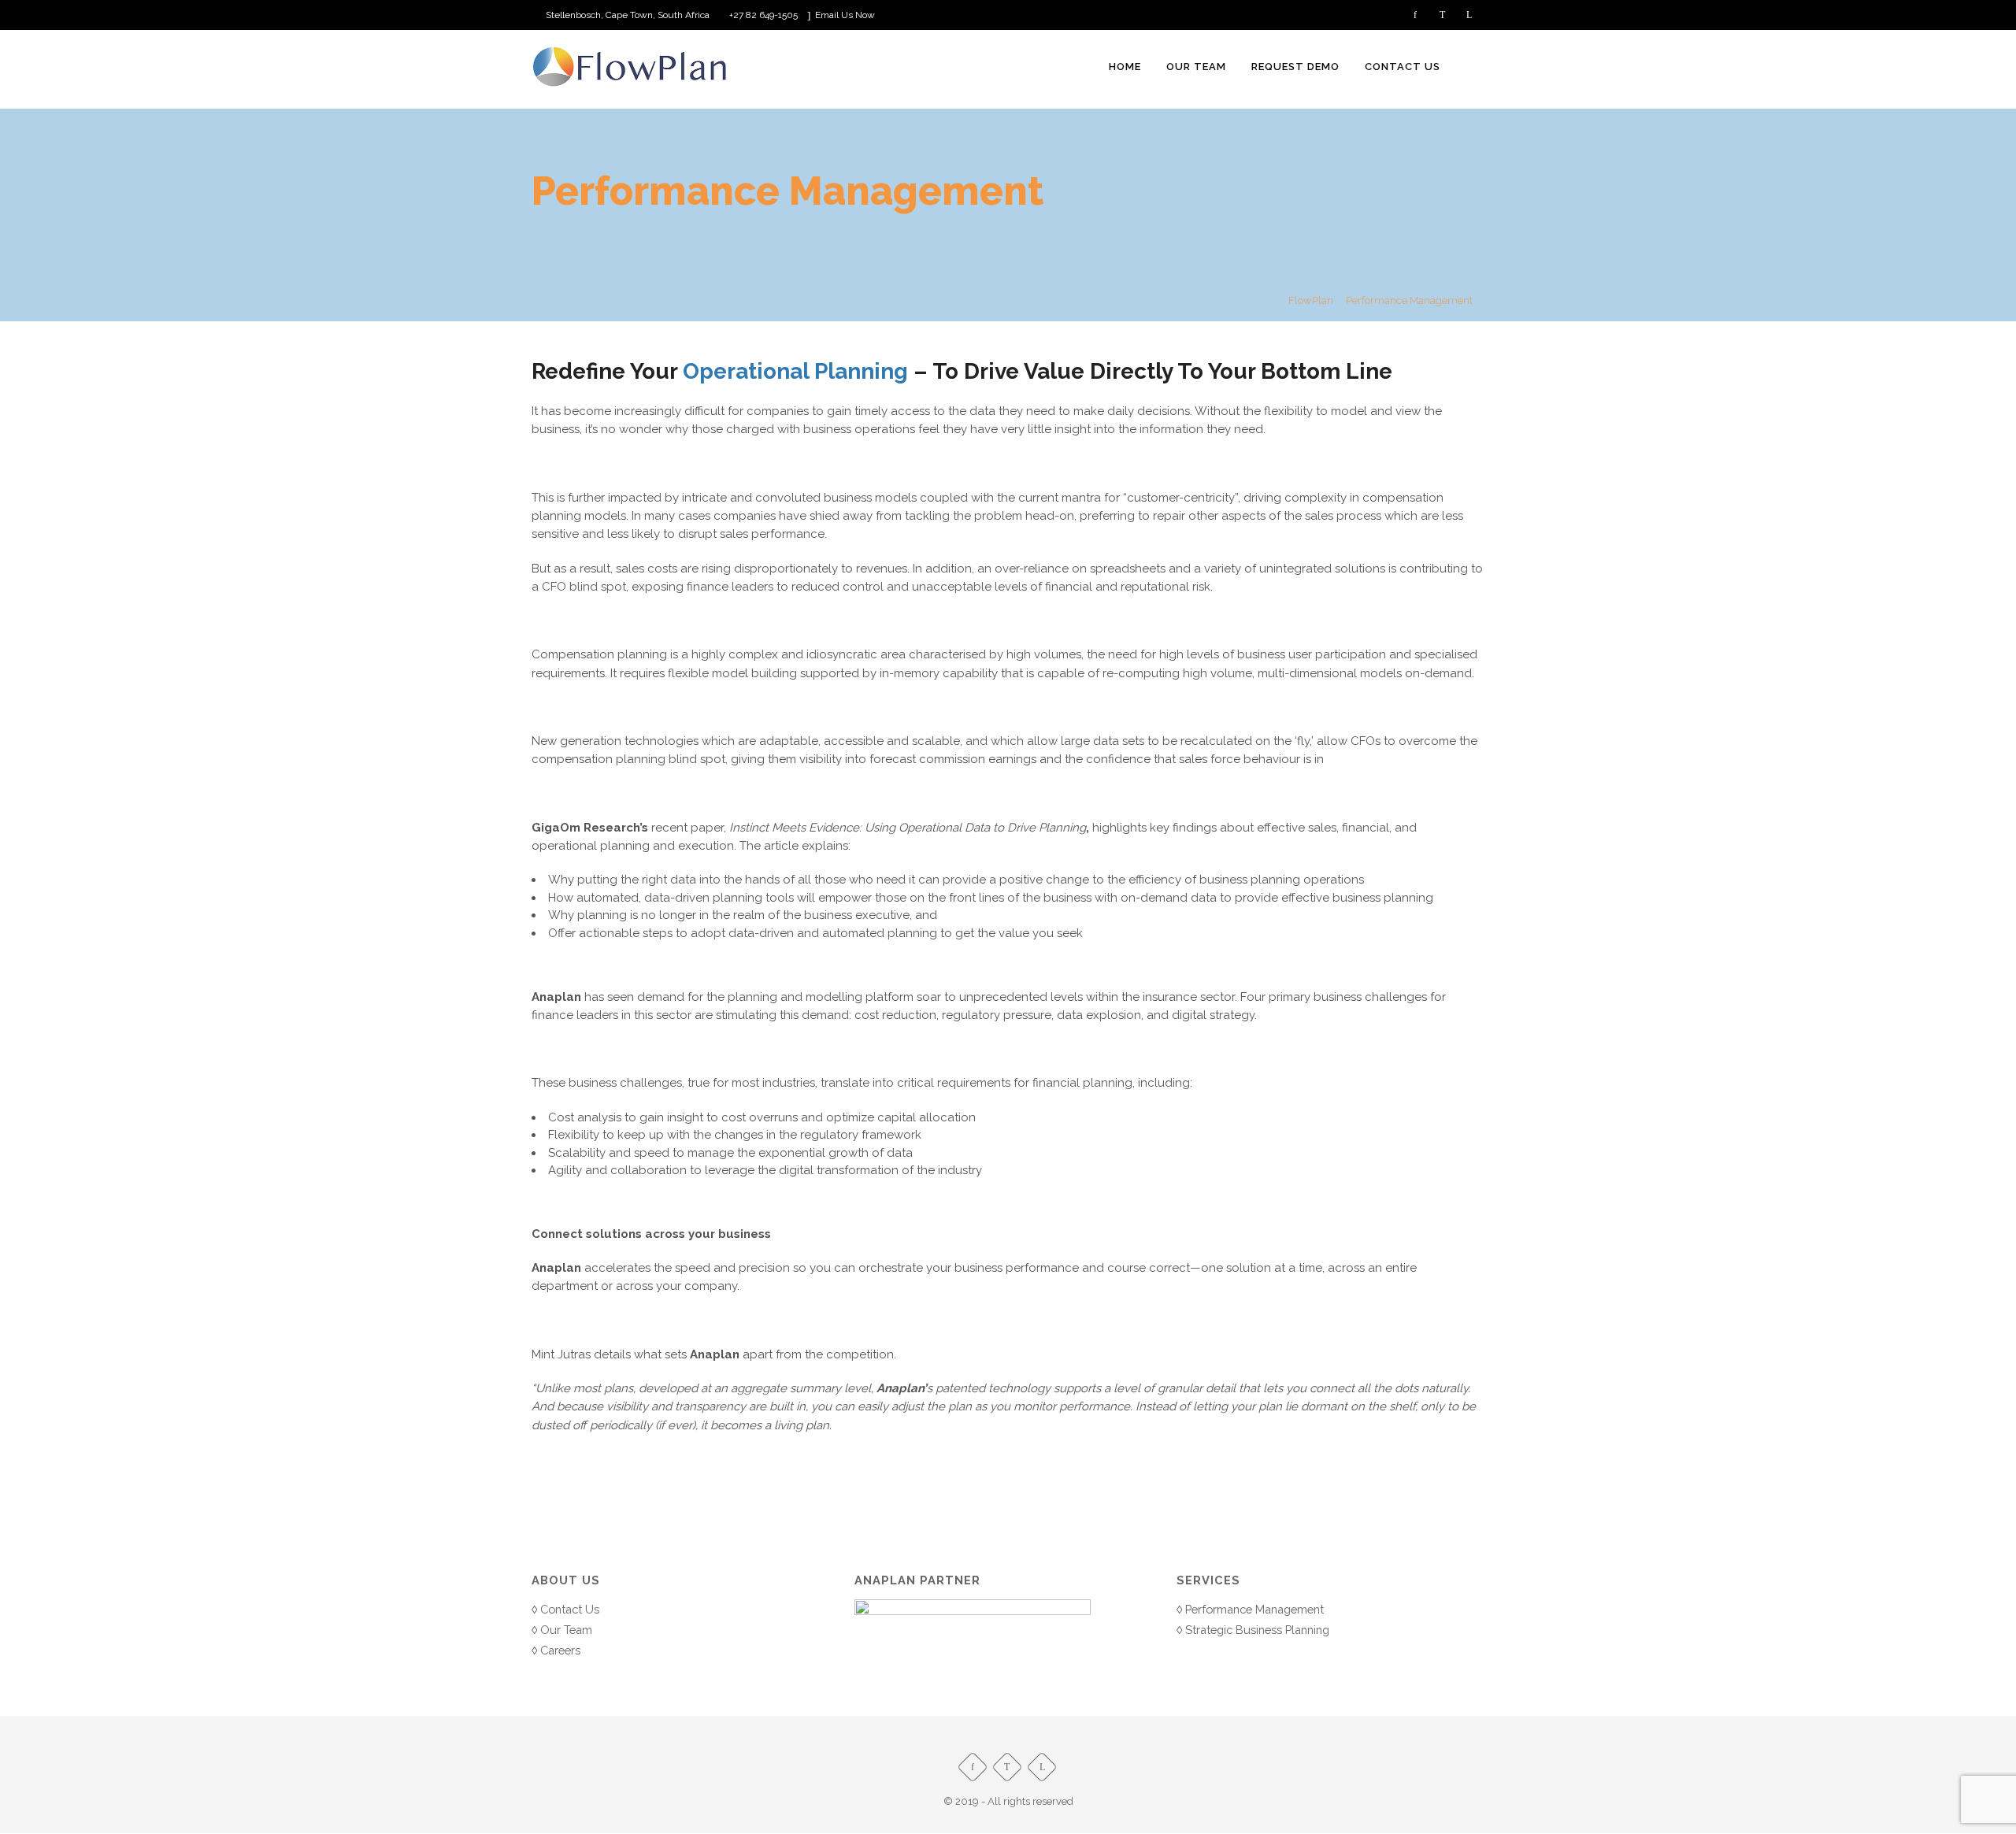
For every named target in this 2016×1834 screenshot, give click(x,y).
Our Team (566, 1630)
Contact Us (570, 1609)
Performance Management (1254, 1609)
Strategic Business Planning (1257, 1630)
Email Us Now (845, 15)
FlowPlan (1311, 300)
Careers (560, 1650)
